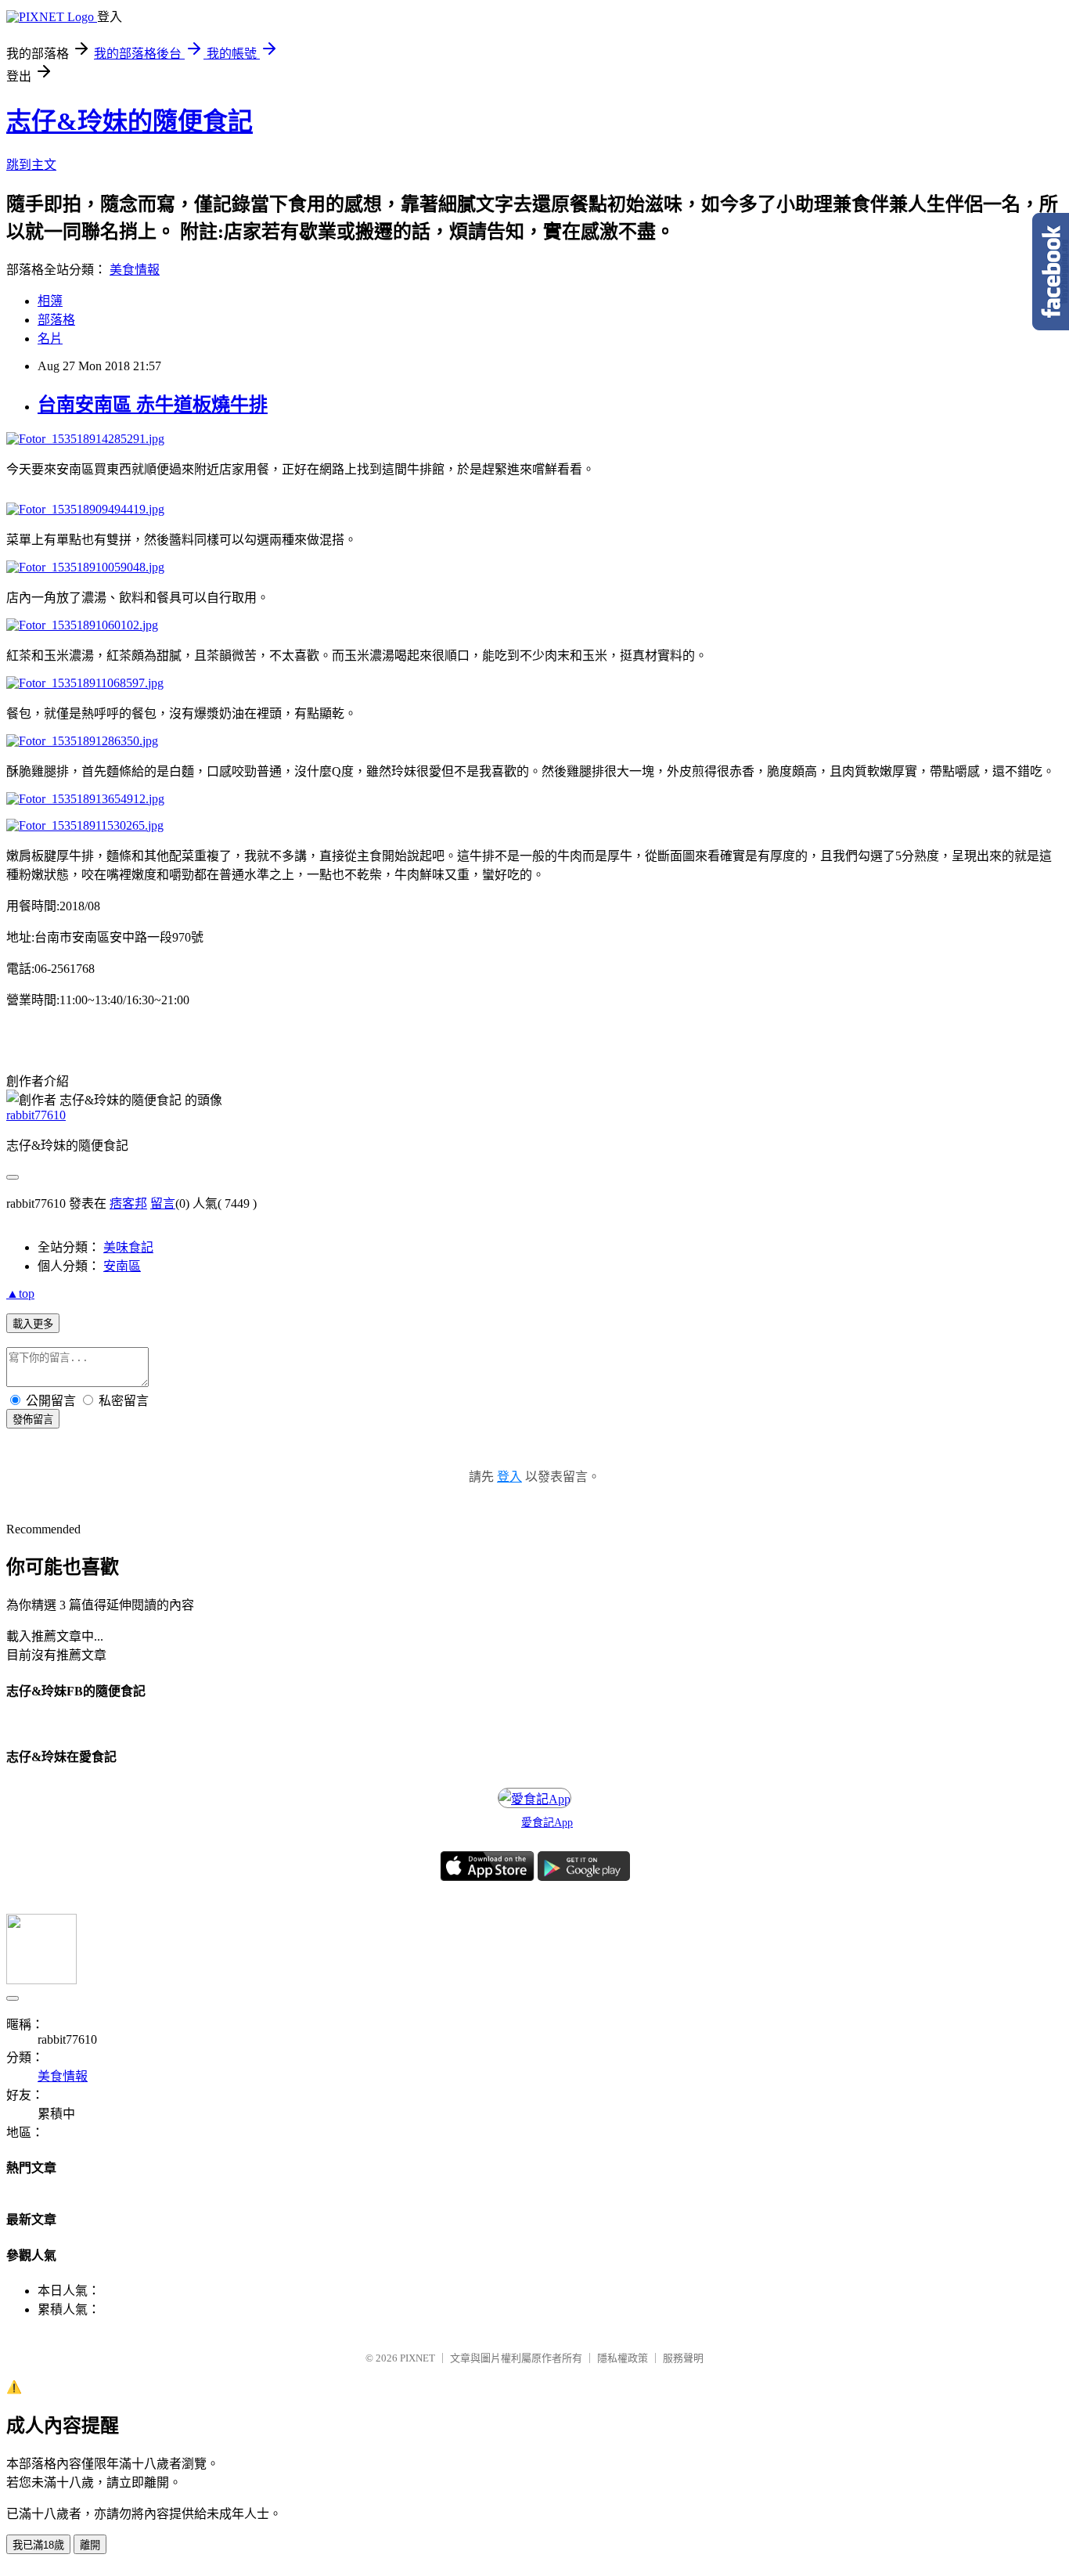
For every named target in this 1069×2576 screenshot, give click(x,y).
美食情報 (135, 270)
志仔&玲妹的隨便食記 (130, 121)
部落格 (56, 320)
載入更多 (33, 1324)
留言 (163, 1203)
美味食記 (128, 1247)
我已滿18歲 (38, 2545)
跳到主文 (31, 165)
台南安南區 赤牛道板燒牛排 (153, 405)
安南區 (122, 1266)
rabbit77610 (36, 1115)
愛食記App (547, 1823)
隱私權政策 (623, 2358)
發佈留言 (33, 1420)
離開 (90, 2545)
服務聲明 (683, 2358)
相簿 (50, 301)
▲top (20, 1293)
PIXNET (418, 2358)
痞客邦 (128, 1203)
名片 (50, 339)
